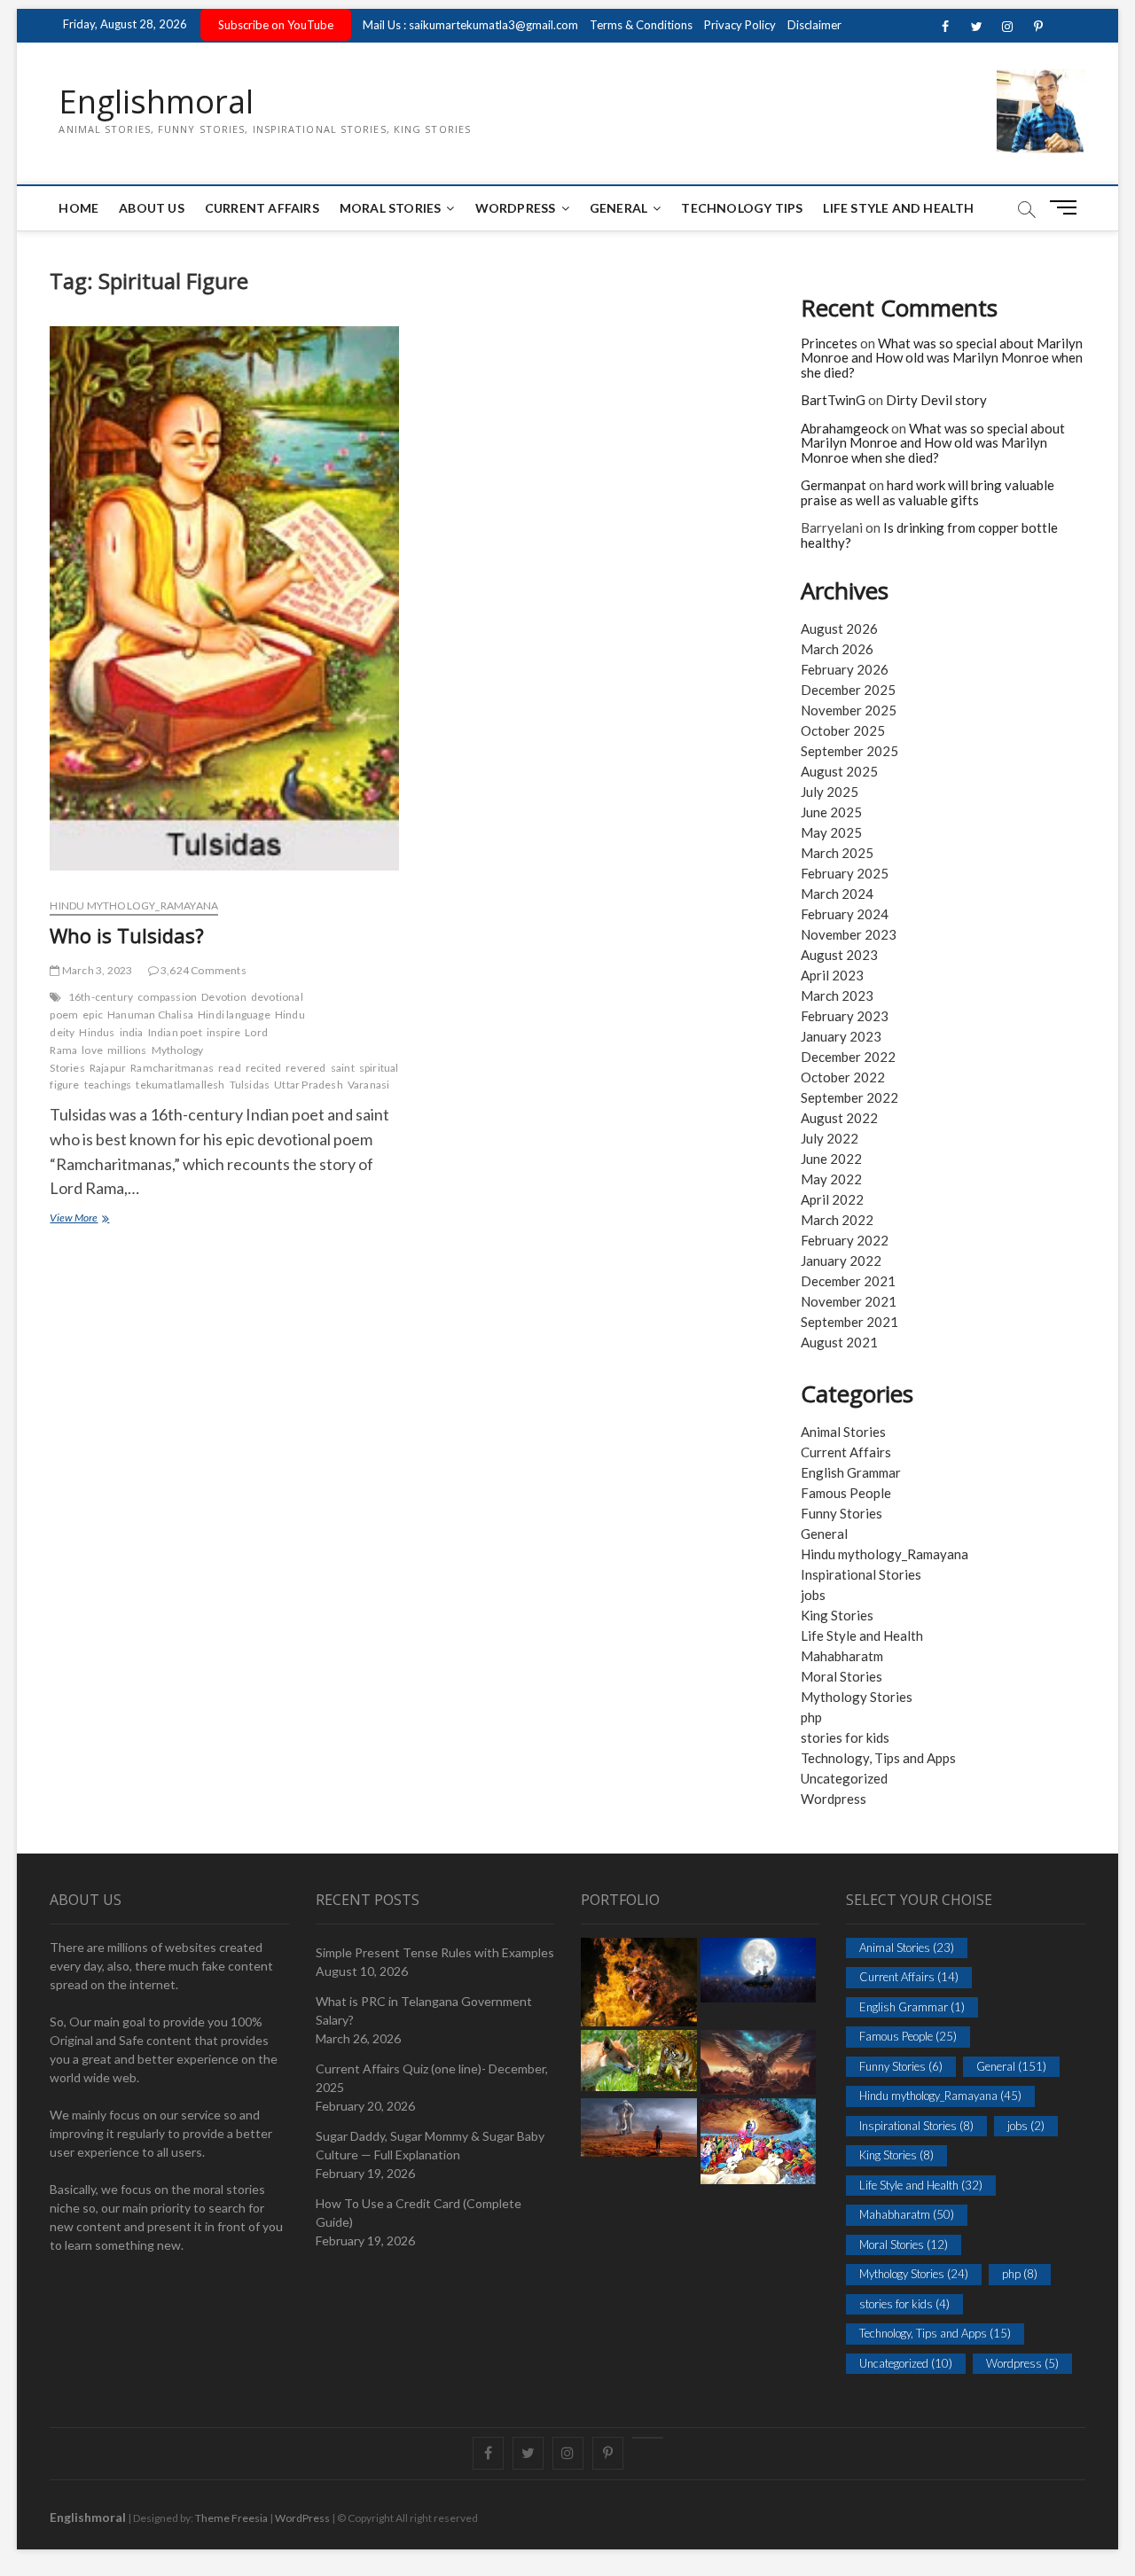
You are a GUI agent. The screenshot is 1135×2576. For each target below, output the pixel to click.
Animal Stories (843, 1432)
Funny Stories (841, 1513)
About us (152, 208)
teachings (108, 1085)
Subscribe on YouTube (276, 25)
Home (78, 208)
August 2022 (839, 1118)
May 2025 (831, 832)
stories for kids (845, 1737)
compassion (167, 997)
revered (305, 1068)
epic (93, 1015)
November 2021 (849, 1301)
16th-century (101, 997)
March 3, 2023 (96, 970)
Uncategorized (844, 1778)
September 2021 (849, 1322)
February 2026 (845, 669)
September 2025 (849, 751)
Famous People (846, 1493)
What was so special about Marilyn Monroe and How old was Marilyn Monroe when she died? (942, 358)
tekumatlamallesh (180, 1085)
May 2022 (831, 1179)
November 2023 (849, 934)
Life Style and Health (898, 208)
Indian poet (175, 1032)
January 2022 (841, 1261)
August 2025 (839, 771)
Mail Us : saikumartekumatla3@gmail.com (470, 25)
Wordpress (834, 1799)
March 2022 (837, 1220)
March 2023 (837, 995)
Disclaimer (814, 25)
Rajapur (108, 1068)
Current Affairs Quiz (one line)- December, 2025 (432, 2078)
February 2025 (845, 873)
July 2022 (830, 1138)
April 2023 (832, 975)
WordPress (516, 208)
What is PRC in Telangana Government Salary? (424, 2010)
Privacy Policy (740, 25)
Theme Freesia (231, 2518)
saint (343, 1068)
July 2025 (830, 792)
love (92, 1050)
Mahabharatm (842, 1656)
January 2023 (841, 1036)
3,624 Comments (203, 970)
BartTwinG (833, 400)
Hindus (97, 1032)
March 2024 (837, 894)
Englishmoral (156, 102)
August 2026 (839, 628)
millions (127, 1050)
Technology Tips (742, 208)
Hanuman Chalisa (150, 1015)
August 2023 (839, 955)
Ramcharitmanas (172, 1068)
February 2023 (845, 1016)
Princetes (829, 343)
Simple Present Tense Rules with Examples (435, 1952)
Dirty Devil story (936, 400)
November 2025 (849, 710)
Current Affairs (262, 208)
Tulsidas (250, 1085)
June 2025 (831, 812)
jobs (813, 1595)
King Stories (837, 1615)
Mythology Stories (857, 1697)
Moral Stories (391, 208)
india (132, 1032)
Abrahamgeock (845, 428)
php (811, 1717)
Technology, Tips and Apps (878, 1758)
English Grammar (851, 1472)
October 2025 (843, 730)
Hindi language (234, 1015)
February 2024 (845, 914)
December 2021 (848, 1281)
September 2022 (849, 1097)
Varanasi (369, 1085)
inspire (223, 1032)
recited (263, 1068)
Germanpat (834, 485)
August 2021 (839, 1342)
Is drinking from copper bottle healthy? (929, 535)
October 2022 (843, 1077)
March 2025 (837, 853)
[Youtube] (648, 2438)
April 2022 (832, 1199)
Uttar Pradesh (309, 1085)
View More (93, 1219)
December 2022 (848, 1057)
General (618, 208)
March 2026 (837, 649)
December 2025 (848, 690)
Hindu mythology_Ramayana (134, 906)
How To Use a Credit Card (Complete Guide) (419, 2213)
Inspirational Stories (861, 1574)
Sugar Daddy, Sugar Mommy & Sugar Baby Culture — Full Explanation (430, 2145)
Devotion (224, 997)
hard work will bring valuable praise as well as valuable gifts (928, 492)
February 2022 (845, 1240)
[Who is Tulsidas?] (224, 605)
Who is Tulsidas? (127, 935)
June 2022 (831, 1159)
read (230, 1068)
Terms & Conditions (641, 25)
